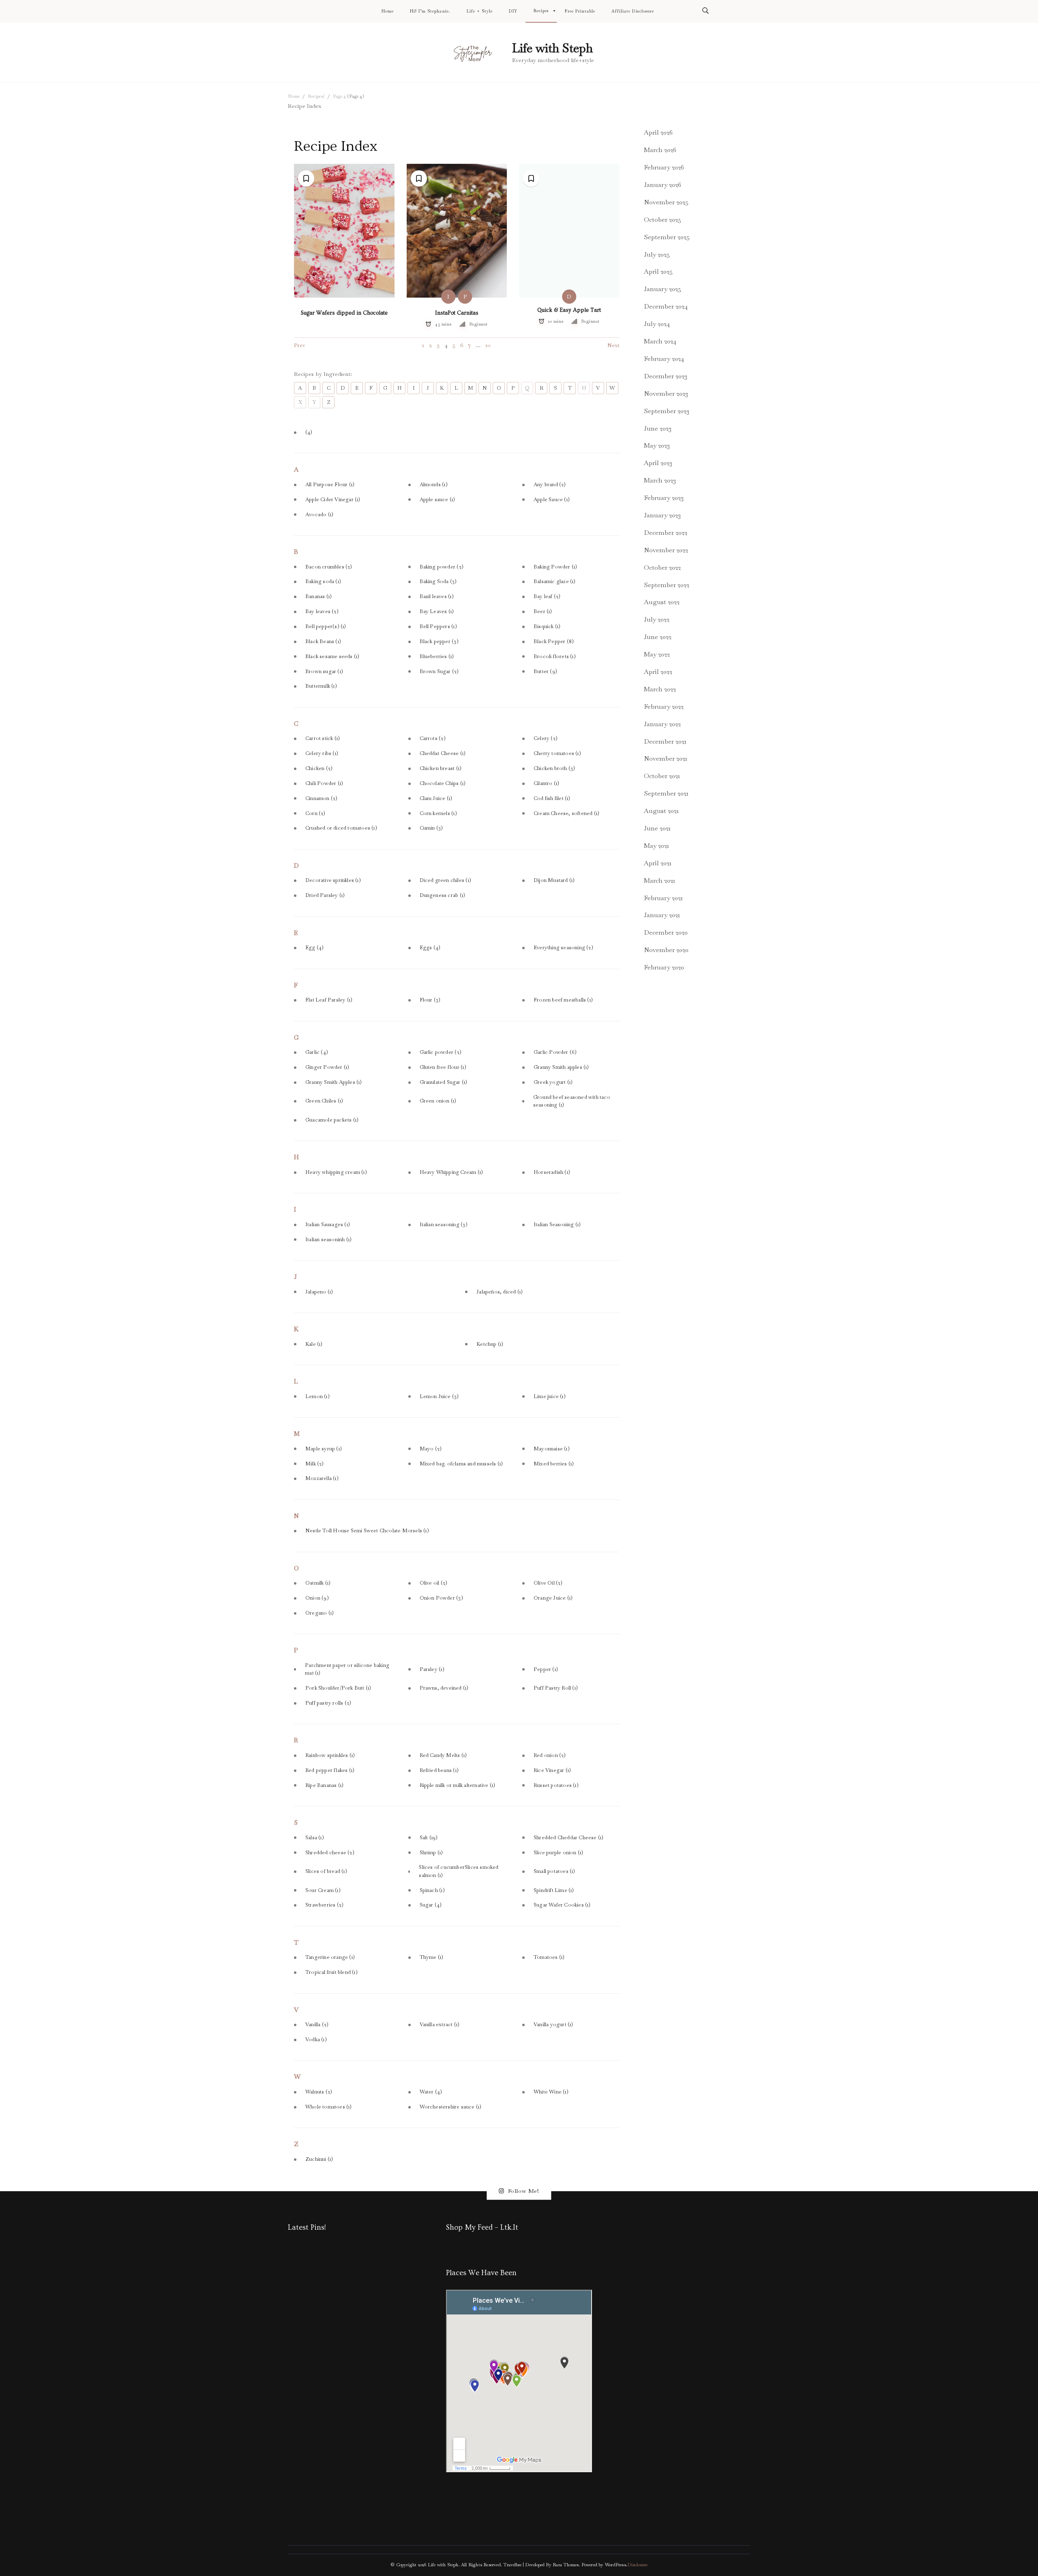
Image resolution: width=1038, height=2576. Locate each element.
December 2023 (666, 376)
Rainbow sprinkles (330, 1755)
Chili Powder (324, 783)
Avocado (319, 515)
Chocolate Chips (443, 783)
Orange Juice (553, 1598)
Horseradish (552, 1172)
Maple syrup (324, 1449)
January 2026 (663, 185)
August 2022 (662, 602)
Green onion (438, 1101)
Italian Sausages (328, 1225)
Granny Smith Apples (334, 1082)
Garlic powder (441, 1052)
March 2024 (660, 341)
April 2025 (658, 271)
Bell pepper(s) (326, 626)
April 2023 (658, 463)
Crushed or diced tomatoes (341, 828)
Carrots (433, 738)
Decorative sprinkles (333, 880)
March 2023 (660, 480)
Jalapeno (319, 1292)
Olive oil (434, 1583)
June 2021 (657, 828)
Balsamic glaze (555, 581)
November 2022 (666, 550)
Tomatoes (549, 1957)
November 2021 (666, 758)
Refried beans (439, 1770)
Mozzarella (322, 1478)
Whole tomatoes (329, 2107)
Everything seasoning (563, 948)
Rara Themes (566, 2565)
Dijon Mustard (554, 880)
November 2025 (666, 202)
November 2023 (666, 394)
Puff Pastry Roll (556, 1688)
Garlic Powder (555, 1052)
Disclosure (637, 2565)
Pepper (546, 1669)
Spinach (432, 1890)
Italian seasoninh (328, 1240)
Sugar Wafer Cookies (562, 1905)
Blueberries (437, 656)
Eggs (430, 948)
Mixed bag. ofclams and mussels (461, 1464)
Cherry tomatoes (557, 753)
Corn (315, 813)
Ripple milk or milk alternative (458, 1785)
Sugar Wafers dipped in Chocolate (344, 313)
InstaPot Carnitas (457, 313)
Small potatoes (554, 1871)
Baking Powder (555, 567)
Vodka (316, 2040)
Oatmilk (318, 1583)
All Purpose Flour (330, 485)
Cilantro (546, 783)
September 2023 (667, 411)
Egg (314, 948)
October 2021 (662, 776)
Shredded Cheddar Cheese (568, 1838)
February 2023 (664, 498)
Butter (545, 671)
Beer (543, 611)
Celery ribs (322, 753)
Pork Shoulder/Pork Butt (338, 1688)
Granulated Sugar (444, 1082)
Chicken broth (554, 768)
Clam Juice (436, 798)
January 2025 (663, 289)
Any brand (550, 485)
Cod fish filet (552, 798)
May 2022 (657, 654)
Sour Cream (323, 1890)
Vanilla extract (440, 2025)
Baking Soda (438, 581)
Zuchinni (319, 2159)
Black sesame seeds (332, 656)
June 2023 (658, 428)
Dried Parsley (325, 895)
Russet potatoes (556, 1785)
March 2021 (659, 880)
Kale (314, 1344)
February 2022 (664, 707)
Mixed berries (554, 1464)
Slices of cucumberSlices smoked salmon (459, 1871)
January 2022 (662, 724)
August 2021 (661, 811)
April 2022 (658, 672)
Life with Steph (552, 48)
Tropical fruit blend (331, 1972)
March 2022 (660, 689)
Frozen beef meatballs (563, 1000)
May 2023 (657, 445)
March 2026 (660, 150)
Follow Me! (524, 2191)
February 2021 (663, 898)
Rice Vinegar (552, 1770)
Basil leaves (437, 596)
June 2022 (658, 637)
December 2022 (666, 533)
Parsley (432, 1669)
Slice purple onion (558, 1853)
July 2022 (657, 619)
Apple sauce (438, 500)
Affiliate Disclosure (633, 11)
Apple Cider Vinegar (333, 500)
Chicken (319, 768)
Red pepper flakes (330, 1770)
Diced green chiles (445, 880)
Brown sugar (324, 671)
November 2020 (666, 950)
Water (431, 2092)
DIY (513, 11)
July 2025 (657, 254)
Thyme (432, 1957)
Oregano (320, 1613)
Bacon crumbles (329, 567)
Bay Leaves (437, 611)
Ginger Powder (327, 1067)
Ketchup (490, 1344)
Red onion (550, 1755)
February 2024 (664, 359)
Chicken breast (441, 768)
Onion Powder (441, 1598)
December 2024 (666, 306)
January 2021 (662, 915)
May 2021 (656, 846)
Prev (300, 345)
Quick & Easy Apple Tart (569, 310)
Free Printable (580, 11)
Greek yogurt (553, 1082)
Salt (429, 1838)
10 (488, 345)
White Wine (551, 2092)
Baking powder (442, 567)
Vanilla (317, 2025)
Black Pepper (554, 641)
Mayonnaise (552, 1449)
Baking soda (323, 581)
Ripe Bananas (324, 1785)
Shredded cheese (330, 1853)
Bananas (318, 596)
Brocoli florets (555, 656)
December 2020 (666, 932)
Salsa (315, 1838)
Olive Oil (548, 1583)
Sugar (431, 1905)
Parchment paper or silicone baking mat (347, 1669)
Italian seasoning (444, 1225)
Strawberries (324, 1905)
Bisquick (547, 626)
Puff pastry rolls (328, 1703)
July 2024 (657, 324)
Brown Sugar (439, 671)
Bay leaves (322, 611)
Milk (315, 1464)
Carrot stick (323, 738)
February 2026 (664, 167)
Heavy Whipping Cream (451, 1172)
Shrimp (431, 1853)
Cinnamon (321, 798)
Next (613, 345)
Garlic (317, 1052)
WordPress (616, 2565)
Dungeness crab (443, 895)
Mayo (431, 1449)
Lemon (317, 1396)
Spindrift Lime (554, 1890)
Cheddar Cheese (443, 753)
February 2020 (664, 967)
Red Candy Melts (443, 1755)
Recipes (541, 11)
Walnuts (319, 2092)
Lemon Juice (439, 1396)
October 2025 (663, 220)
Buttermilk (321, 686)
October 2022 (662, 567)
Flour (430, 1000)
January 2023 (662, 515)
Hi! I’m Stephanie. (430, 11)
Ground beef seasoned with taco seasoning (572, 1101)
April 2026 (658, 132)
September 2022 (667, 585)
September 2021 (666, 793)
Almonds (434, 485)
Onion (317, 1598)
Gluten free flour (443, 1067)
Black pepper (439, 641)
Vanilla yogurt (553, 2025)
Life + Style (480, 11)
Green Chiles (324, 1101)
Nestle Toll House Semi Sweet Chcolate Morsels (367, 1531)
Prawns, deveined (444, 1688)
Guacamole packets (332, 1120)
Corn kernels (438, 813)
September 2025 (667, 237)
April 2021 (658, 863)
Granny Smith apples (561, 1067)
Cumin (431, 828)
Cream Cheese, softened (566, 813)
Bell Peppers (438, 626)
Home (388, 11)
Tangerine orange (330, 1957)
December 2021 (665, 741)
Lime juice (550, 1396)
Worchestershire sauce (451, 2107)
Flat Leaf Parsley (329, 1000)
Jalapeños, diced (500, 1292)
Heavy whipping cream (336, 1172)
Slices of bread (326, 1871)
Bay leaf (547, 596)
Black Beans (323, 641)
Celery (546, 738)
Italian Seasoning (557, 1225)
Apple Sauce (552, 500)
